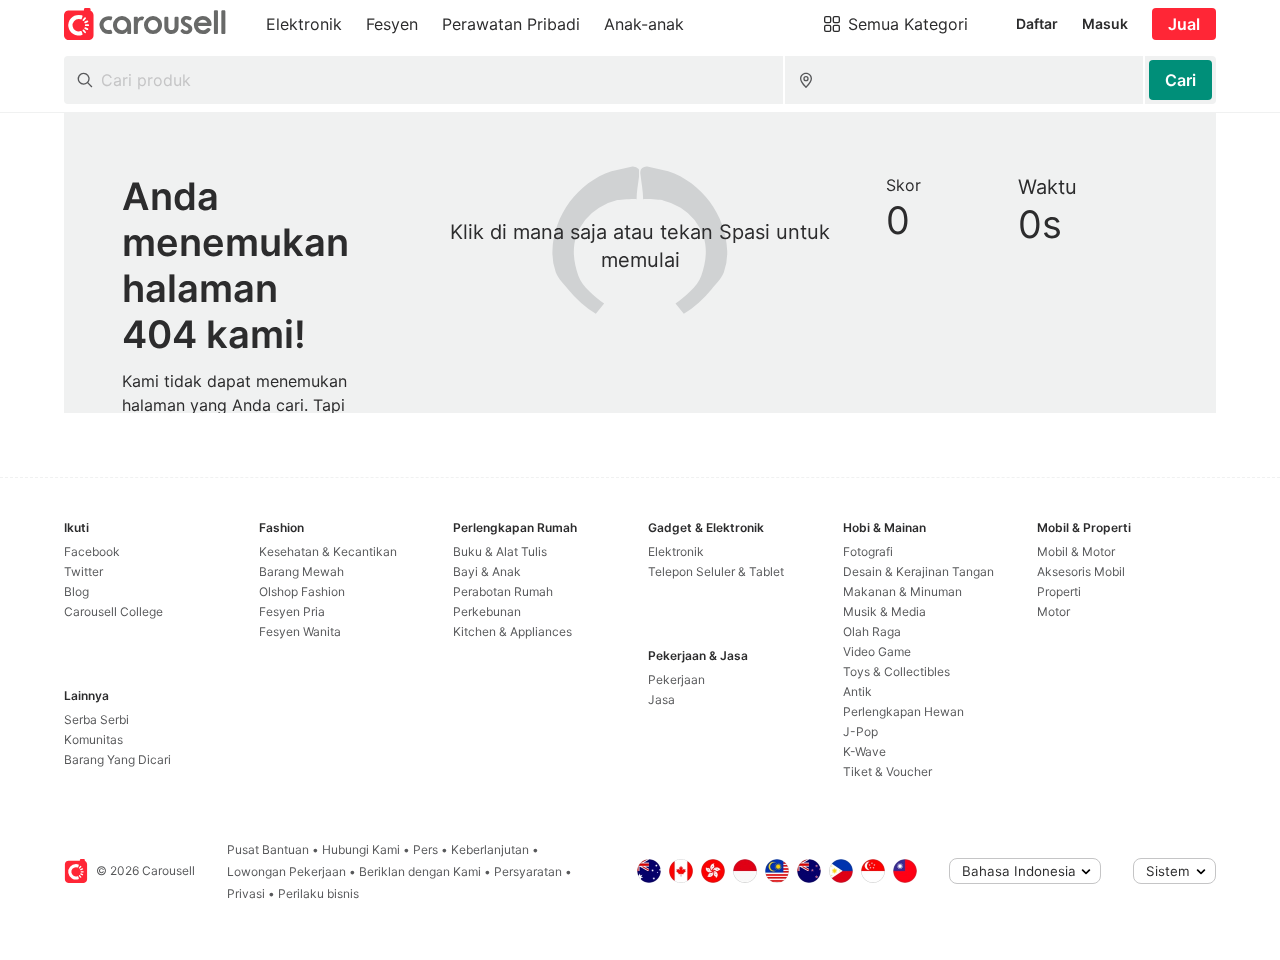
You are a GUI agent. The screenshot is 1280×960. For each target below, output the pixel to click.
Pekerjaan (676, 679)
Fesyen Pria (292, 611)
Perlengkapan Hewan (903, 711)
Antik (857, 691)
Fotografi (868, 551)
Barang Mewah (301, 571)
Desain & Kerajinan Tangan (918, 571)
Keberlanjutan (490, 849)
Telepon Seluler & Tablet (716, 571)
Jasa (661, 699)
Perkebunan (487, 611)
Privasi (246, 893)
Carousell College (113, 611)
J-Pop (860, 731)
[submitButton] (1180, 80)
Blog (76, 591)
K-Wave (864, 751)
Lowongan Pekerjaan (286, 871)
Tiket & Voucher (887, 771)
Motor (1053, 611)
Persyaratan (528, 871)
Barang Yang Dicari (117, 759)
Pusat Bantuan (268, 849)
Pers (425, 849)
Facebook (92, 551)
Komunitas (93, 739)
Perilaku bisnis (318, 893)
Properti (1059, 591)
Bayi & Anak (487, 571)
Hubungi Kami (361, 849)
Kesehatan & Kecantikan (328, 551)
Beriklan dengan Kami (420, 871)
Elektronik (676, 551)
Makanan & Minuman (902, 591)
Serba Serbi (96, 719)
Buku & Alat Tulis (500, 551)
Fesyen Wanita (300, 631)
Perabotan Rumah (503, 591)
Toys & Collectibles (896, 671)
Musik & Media (884, 611)
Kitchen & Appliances (512, 631)
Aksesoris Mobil (1081, 571)
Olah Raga (872, 631)
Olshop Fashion (302, 591)
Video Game (877, 651)
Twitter (83, 571)
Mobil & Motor (1076, 551)
